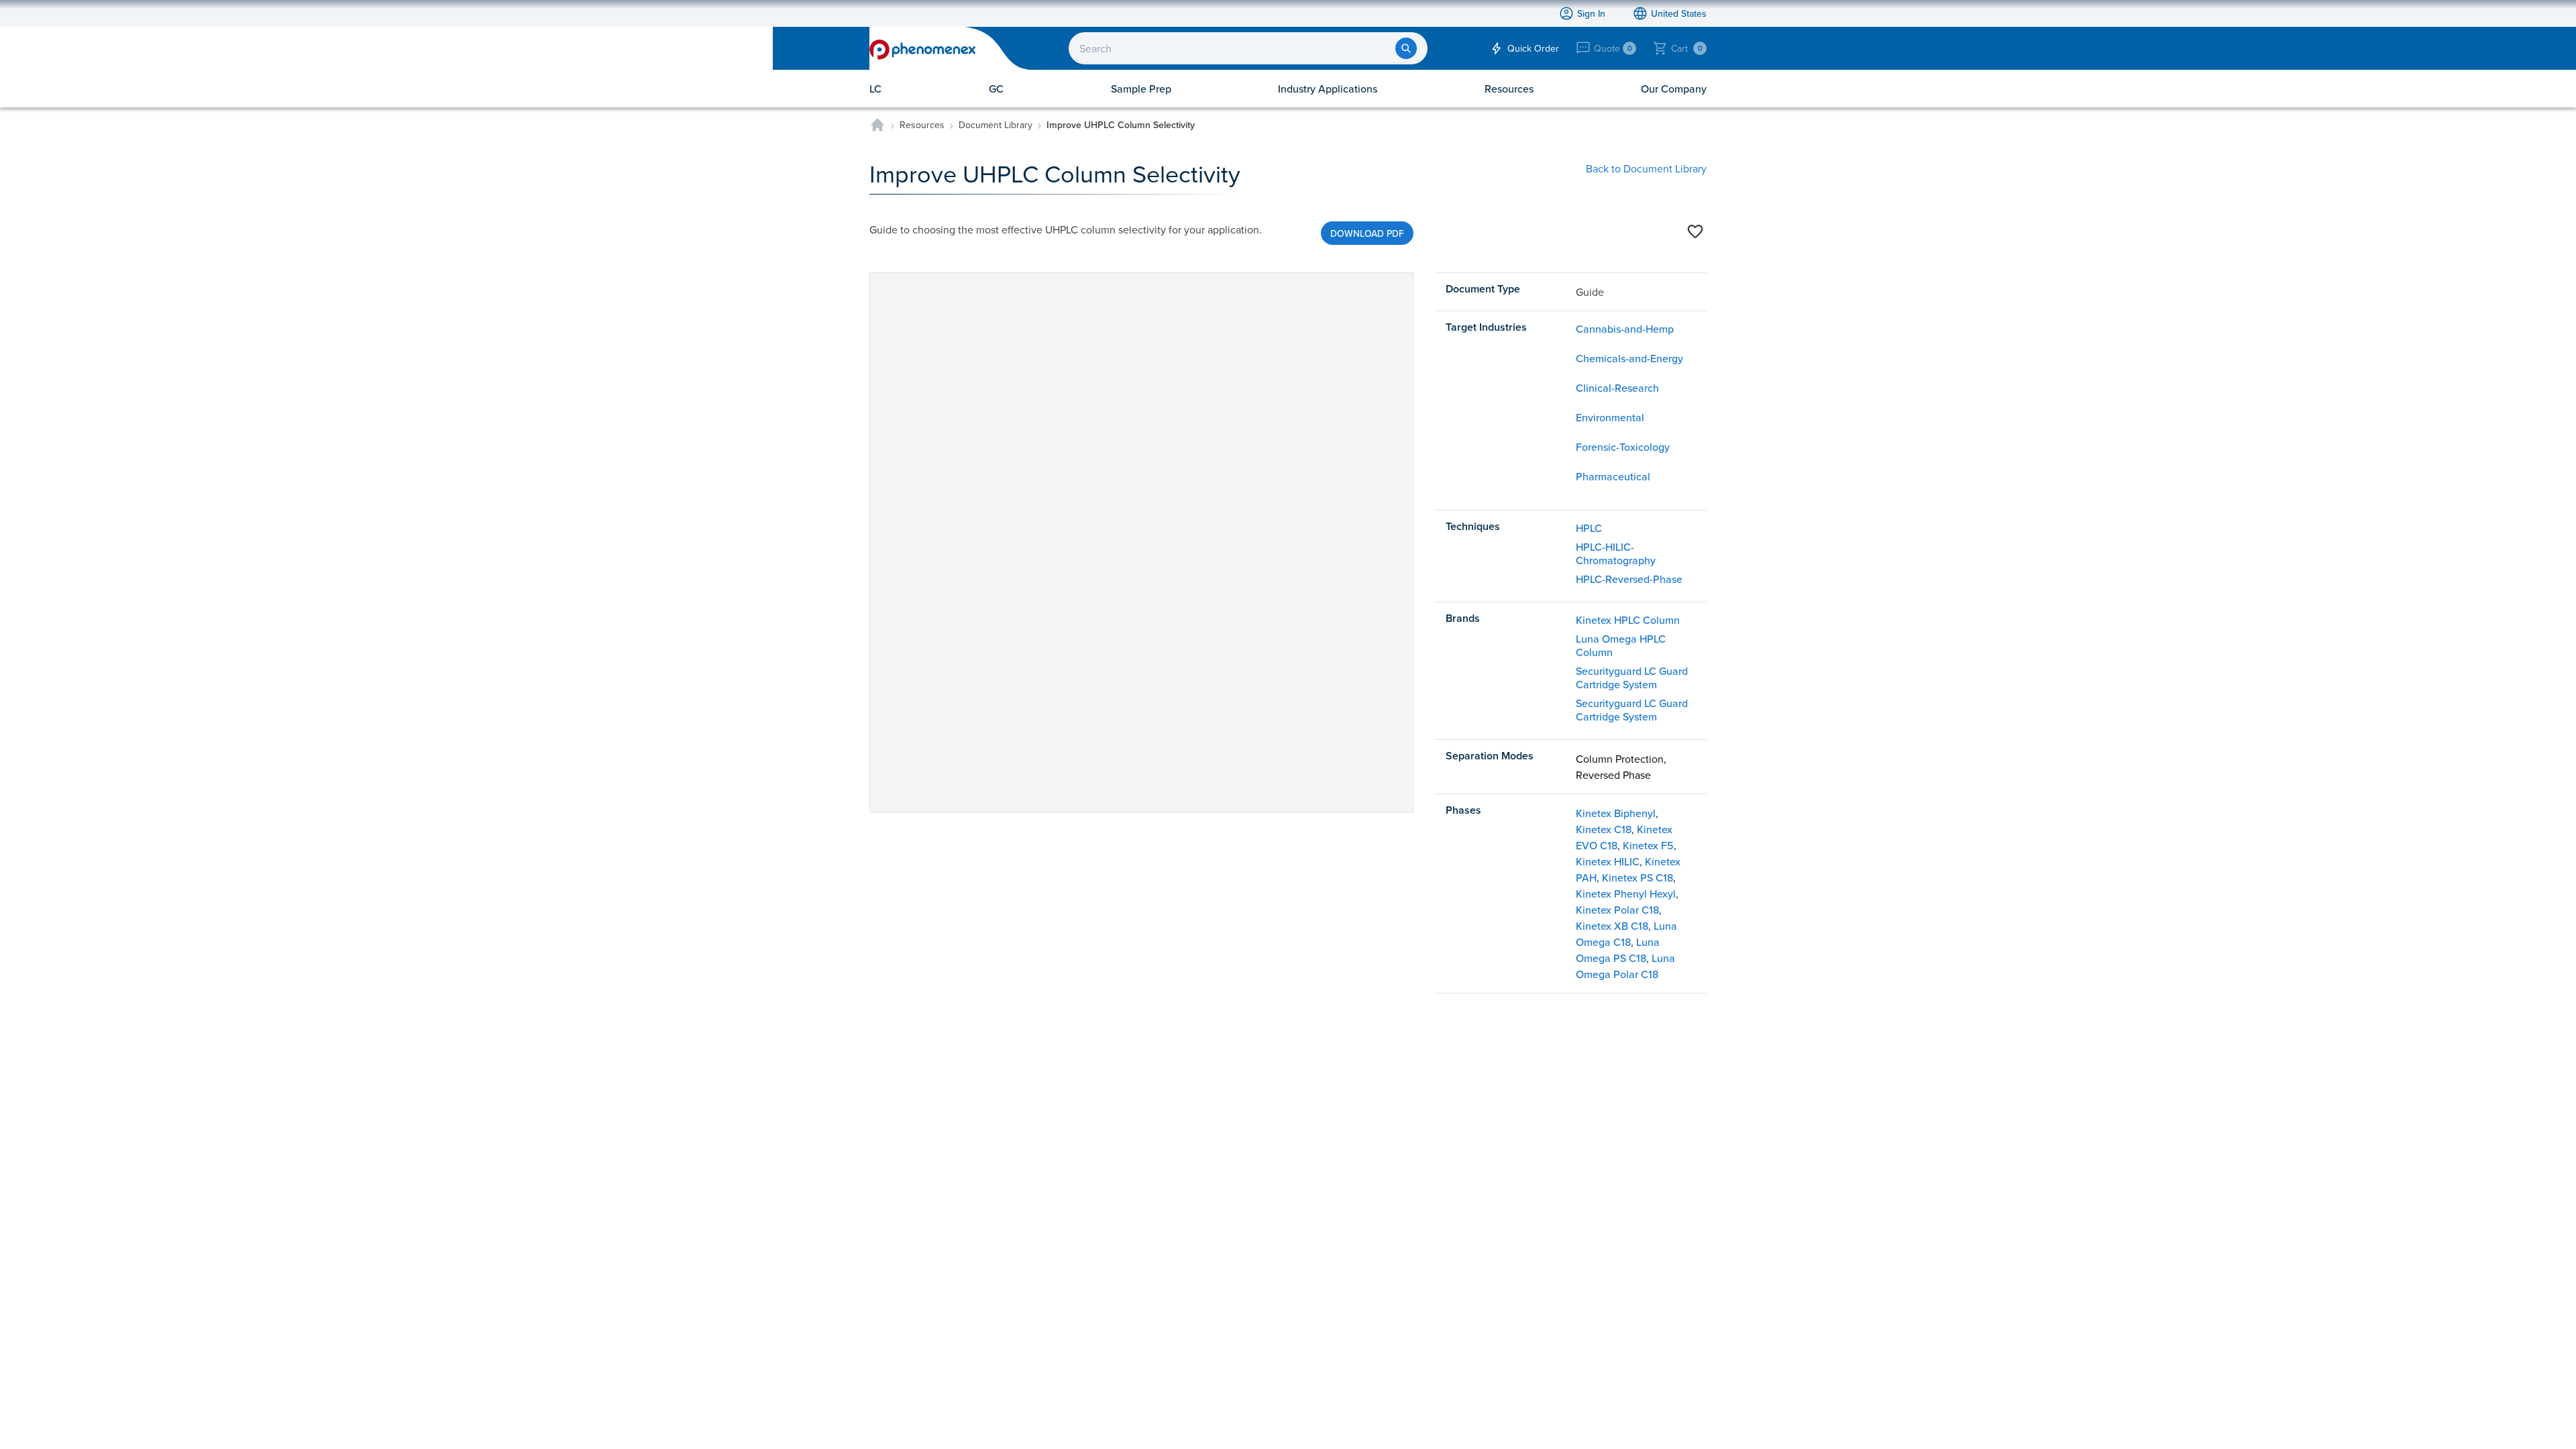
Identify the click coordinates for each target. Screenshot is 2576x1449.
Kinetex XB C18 (1612, 926)
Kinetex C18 (1604, 829)
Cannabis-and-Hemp (1625, 329)
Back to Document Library (1646, 168)
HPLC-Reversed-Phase (1629, 579)
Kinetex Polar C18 (1617, 910)
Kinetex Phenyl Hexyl (1626, 894)
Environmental (1610, 417)
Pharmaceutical (1613, 476)
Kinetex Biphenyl (1616, 813)
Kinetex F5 (1648, 845)
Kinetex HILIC (1608, 861)
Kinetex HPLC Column (1628, 620)
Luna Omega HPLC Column (1621, 645)
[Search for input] (1406, 48)
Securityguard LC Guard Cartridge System (1632, 678)
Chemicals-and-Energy (1629, 358)
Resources (922, 125)
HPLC (1589, 528)
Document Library (996, 125)
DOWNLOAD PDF (1367, 233)
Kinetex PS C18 (1638, 877)
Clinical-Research (1617, 388)
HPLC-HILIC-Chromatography (1616, 553)
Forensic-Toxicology (1623, 447)
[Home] (877, 125)
